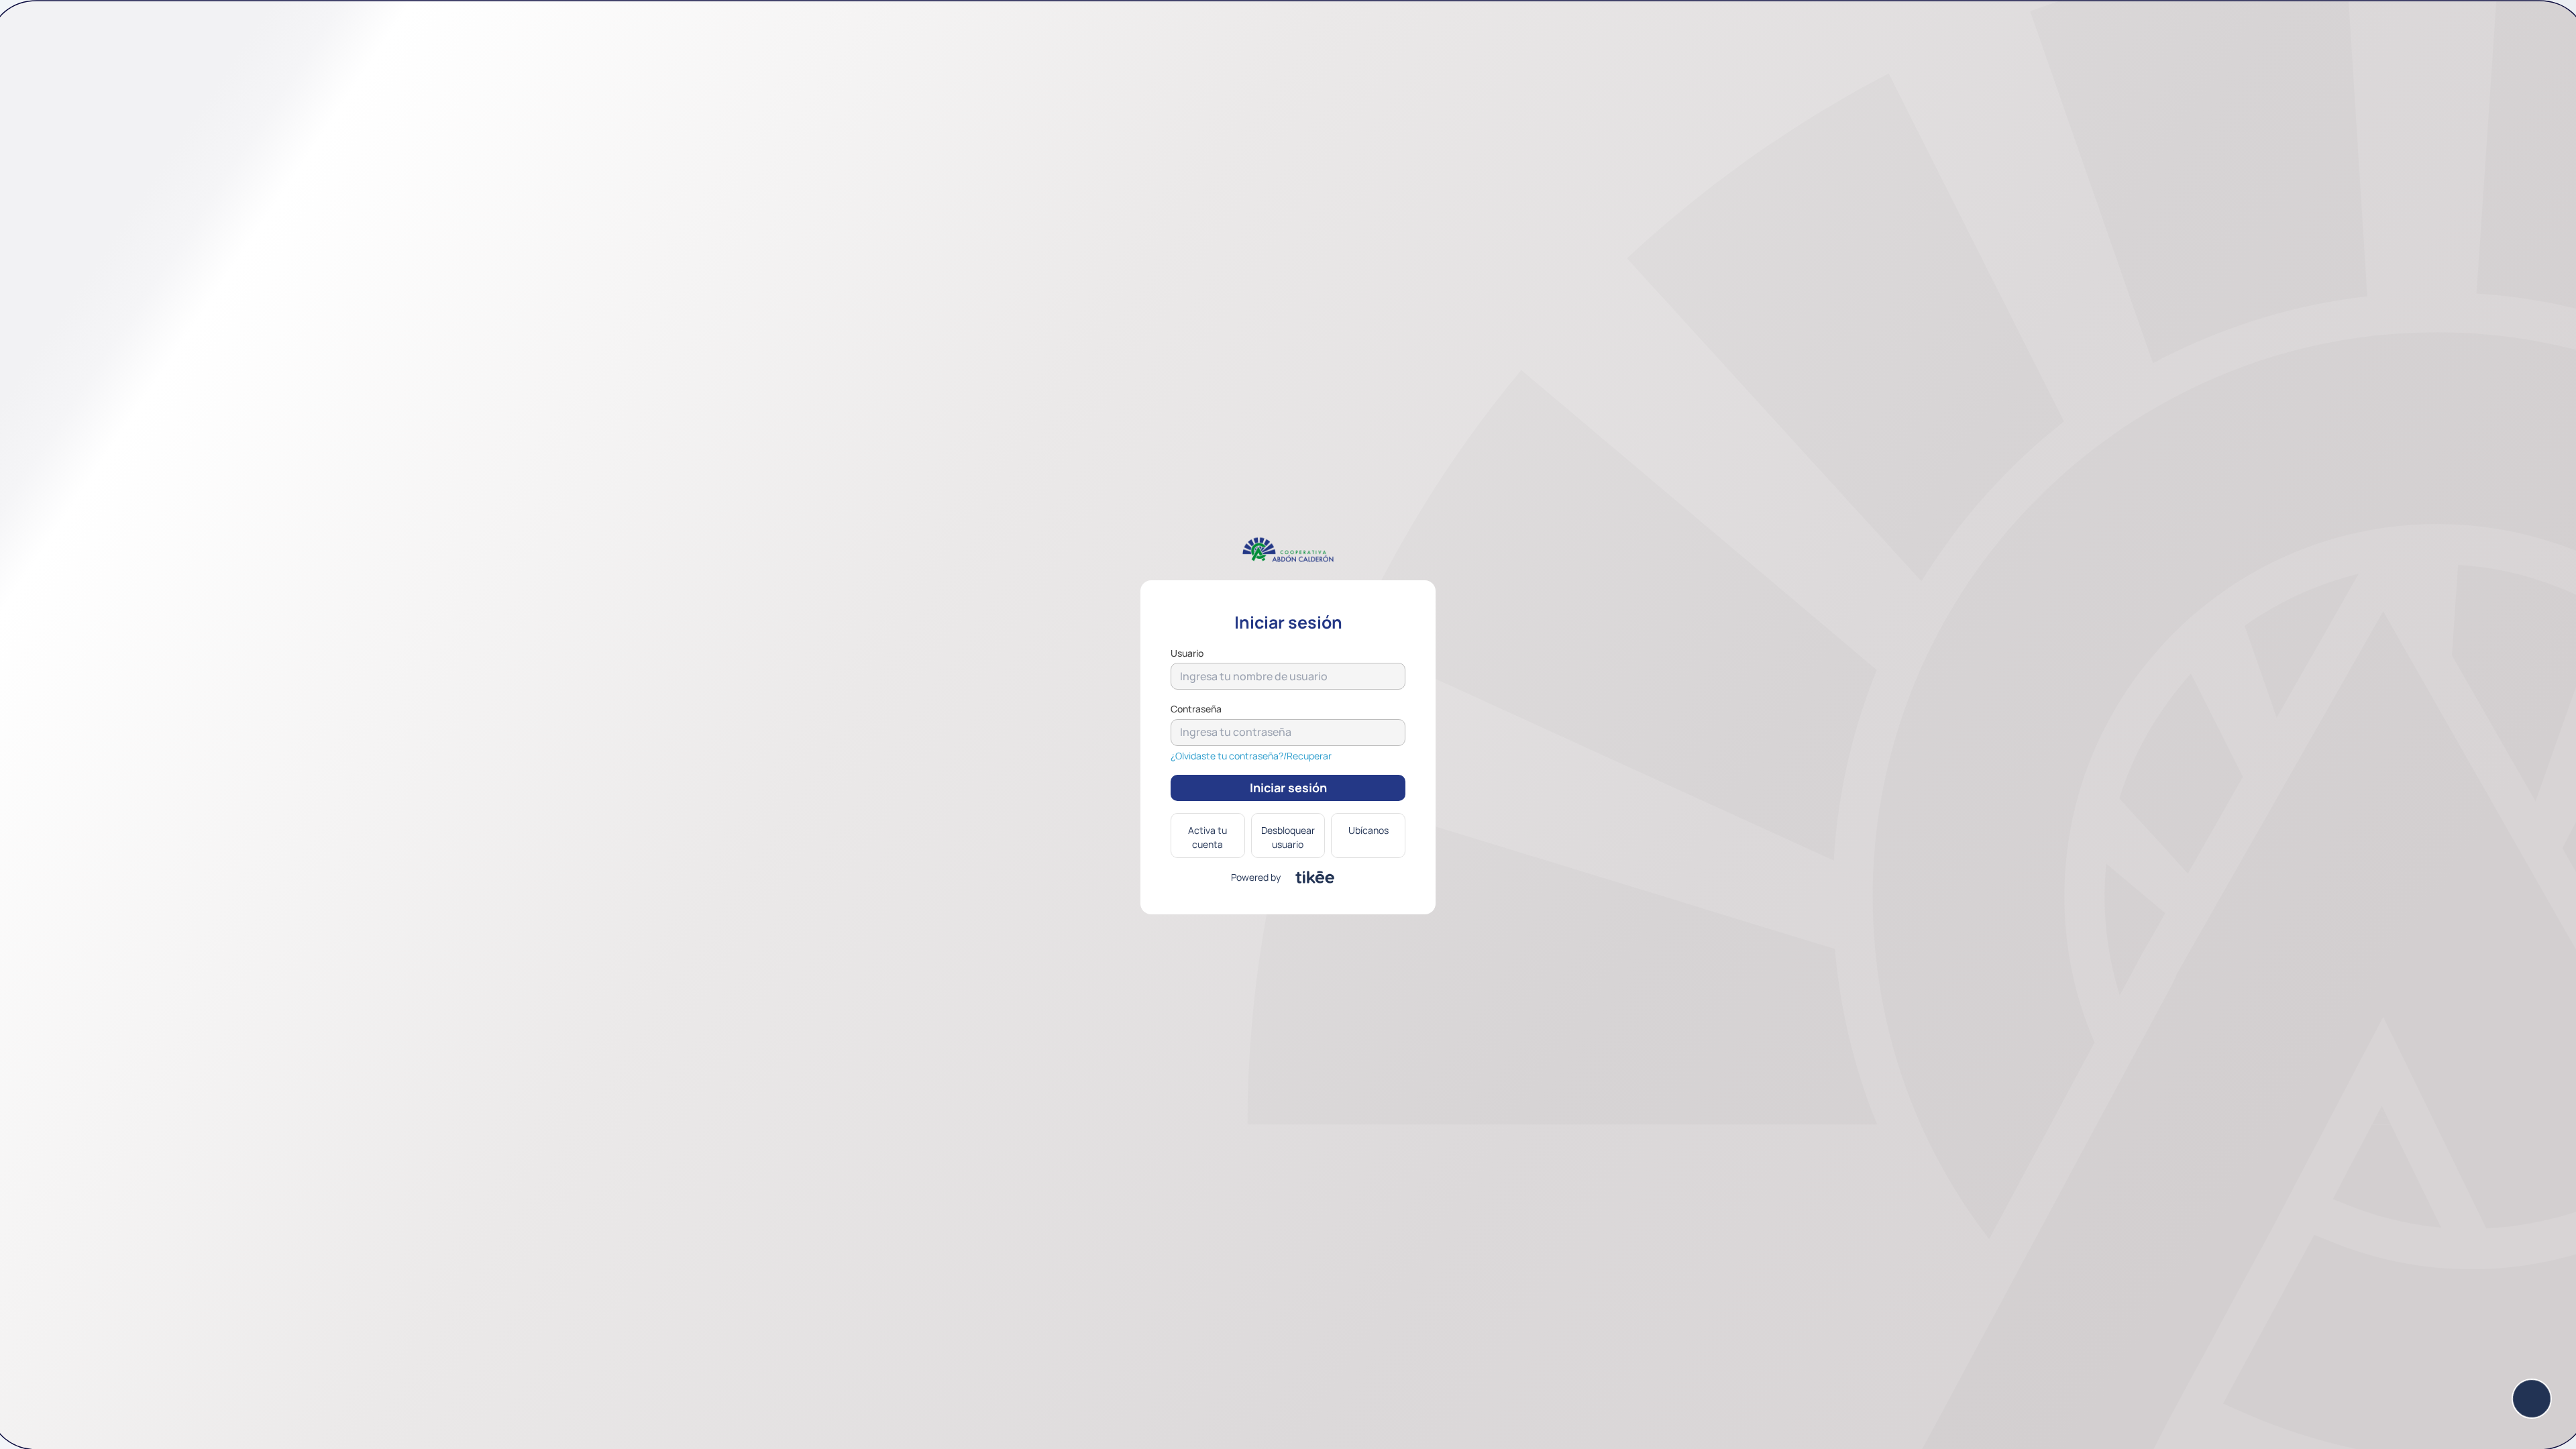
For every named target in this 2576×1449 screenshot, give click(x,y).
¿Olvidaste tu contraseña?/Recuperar (1251, 756)
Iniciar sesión (1288, 788)
